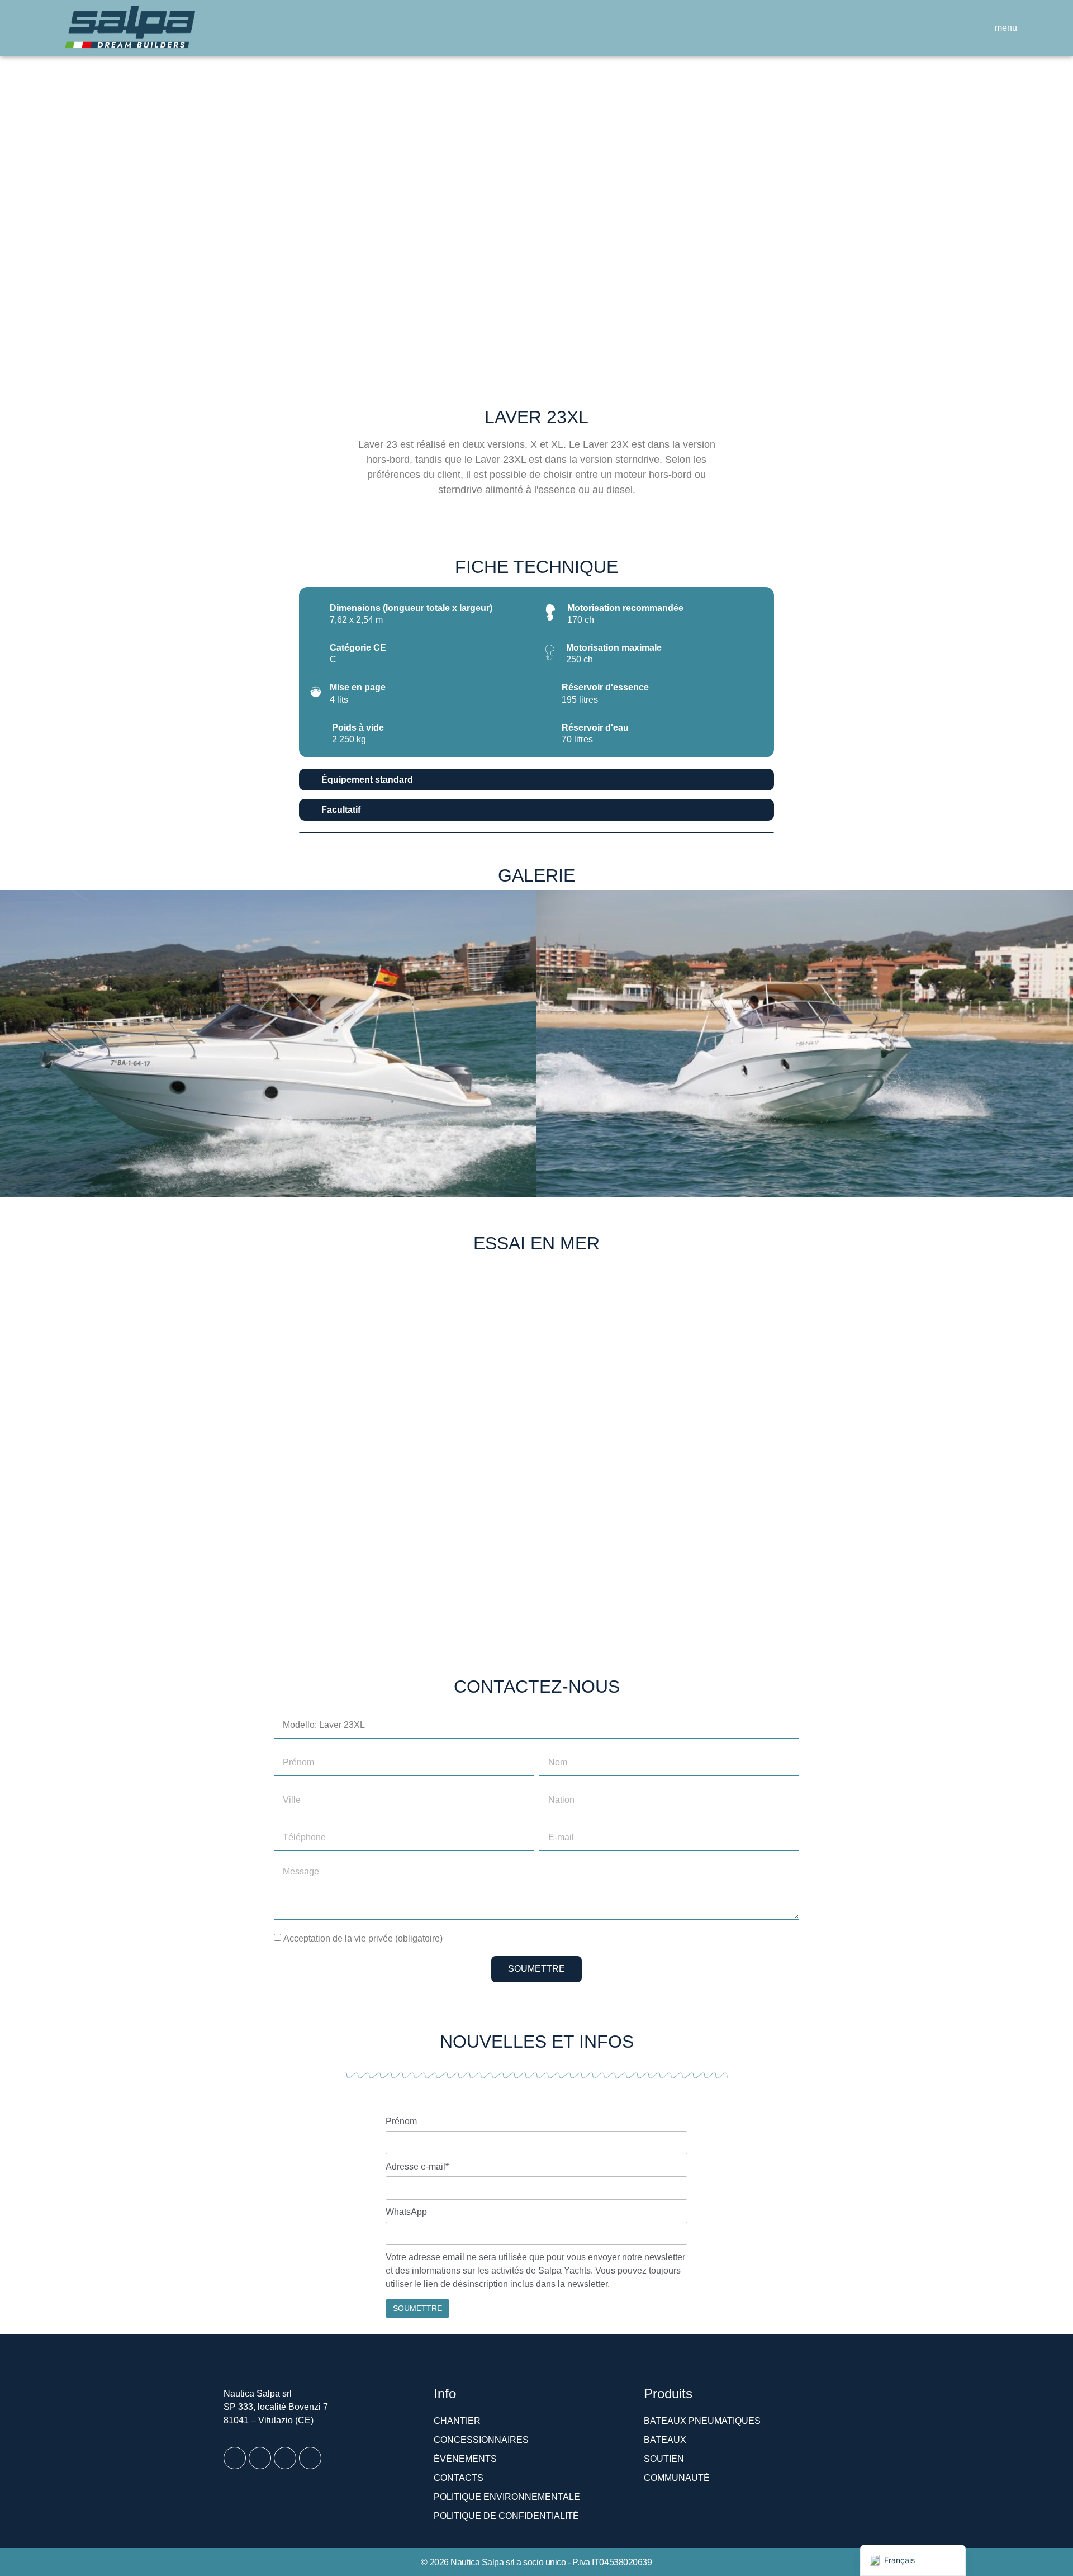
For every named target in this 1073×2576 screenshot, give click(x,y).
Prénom (401, 2122)
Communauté (677, 2478)
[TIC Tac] (310, 2458)
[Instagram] (260, 2458)
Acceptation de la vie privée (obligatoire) (363, 1938)
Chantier (457, 2421)
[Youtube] (285, 2458)
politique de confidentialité (506, 2516)
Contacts (459, 2478)
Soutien (664, 2459)
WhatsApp (406, 2212)
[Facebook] (235, 2458)
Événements (465, 2459)
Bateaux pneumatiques (702, 2421)
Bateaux (665, 2440)
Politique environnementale (507, 2497)
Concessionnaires (481, 2440)
